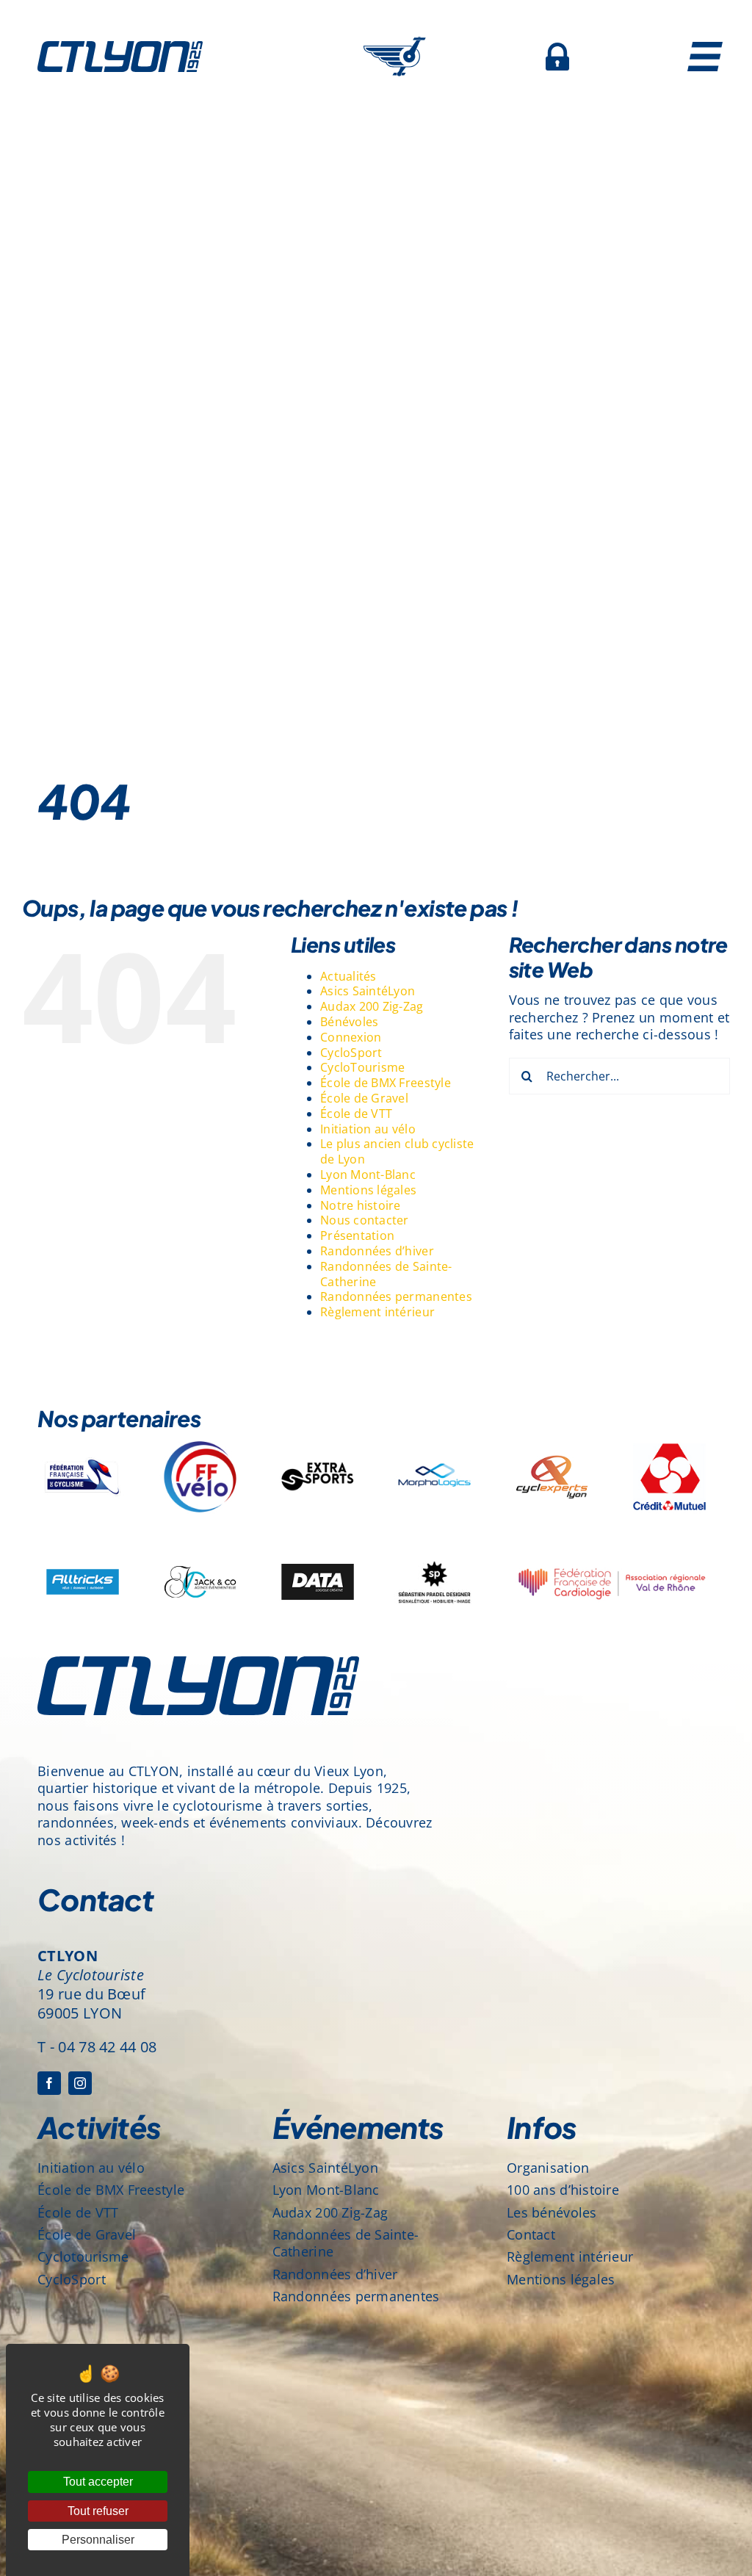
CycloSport (351, 1053)
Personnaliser (98, 2540)
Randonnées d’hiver (377, 1251)
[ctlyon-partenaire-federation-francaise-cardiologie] (611, 1550)
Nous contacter (365, 1220)
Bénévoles (349, 1022)
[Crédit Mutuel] (669, 1438)
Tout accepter (98, 2482)
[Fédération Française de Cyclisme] (83, 1438)
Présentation (357, 1235)
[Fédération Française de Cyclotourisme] (200, 1438)
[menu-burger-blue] (705, 48)
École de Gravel (364, 1098)
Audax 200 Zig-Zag (372, 1006)
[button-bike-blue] (395, 43)
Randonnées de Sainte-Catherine (386, 1274)
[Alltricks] (83, 1543)
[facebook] (49, 2083)
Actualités (348, 976)
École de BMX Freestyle (386, 1083)
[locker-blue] (557, 49)
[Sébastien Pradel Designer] (434, 1543)
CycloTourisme (363, 1067)
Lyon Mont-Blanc (368, 1175)
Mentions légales (368, 1190)
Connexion (351, 1037)
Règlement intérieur (377, 1312)
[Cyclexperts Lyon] (552, 1438)
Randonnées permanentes (396, 1296)
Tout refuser (98, 2511)
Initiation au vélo (368, 1129)
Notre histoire (361, 1205)
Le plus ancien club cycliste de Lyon (397, 1151)
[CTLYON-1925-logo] (120, 48)
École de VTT (356, 1114)
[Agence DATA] (318, 1543)
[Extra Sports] (318, 1438)
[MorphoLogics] (434, 1438)
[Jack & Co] (200, 1543)
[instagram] (80, 2083)
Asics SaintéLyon (368, 991)
